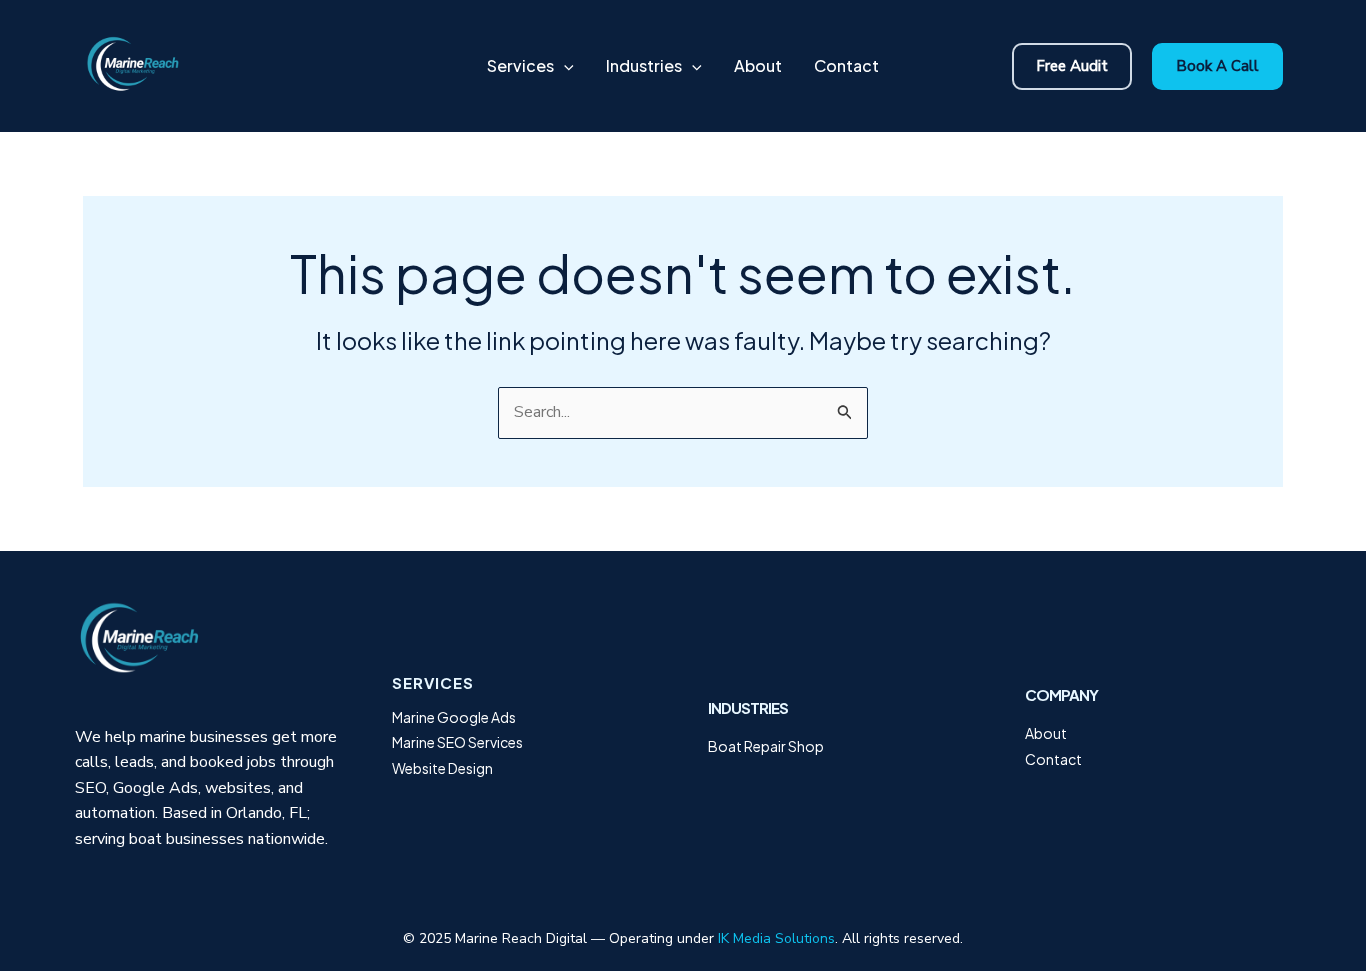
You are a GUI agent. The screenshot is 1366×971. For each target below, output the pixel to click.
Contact (1053, 759)
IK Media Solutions (776, 938)
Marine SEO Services (457, 742)
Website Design (442, 768)
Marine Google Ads (454, 717)
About (1046, 733)
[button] (564, 66)
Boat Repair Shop (766, 746)
